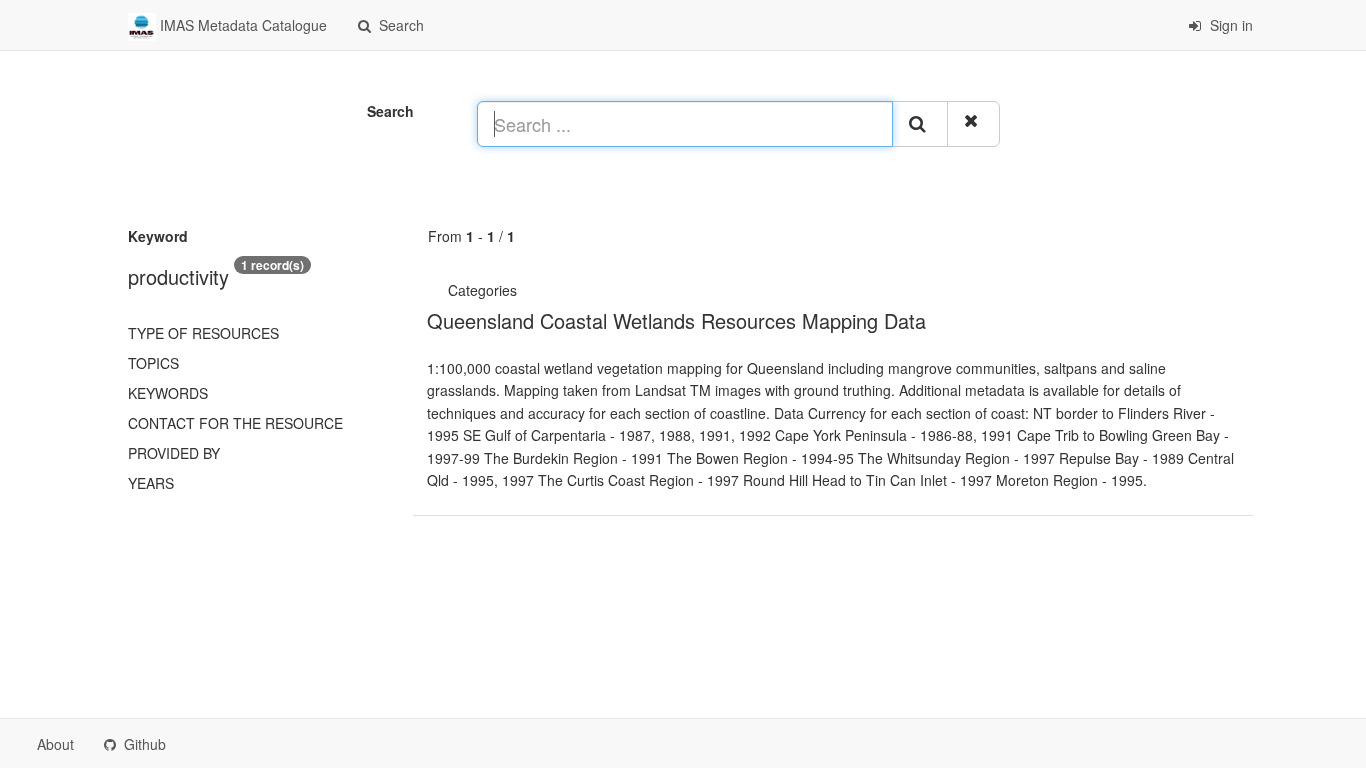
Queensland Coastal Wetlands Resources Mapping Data (676, 320)
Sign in (1229, 25)
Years (151, 483)
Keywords (168, 393)
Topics (153, 363)
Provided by (174, 453)
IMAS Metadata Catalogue (241, 25)
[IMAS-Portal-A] (523, 290)
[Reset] (973, 124)
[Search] (920, 124)
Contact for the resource (235, 423)
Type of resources (203, 333)
